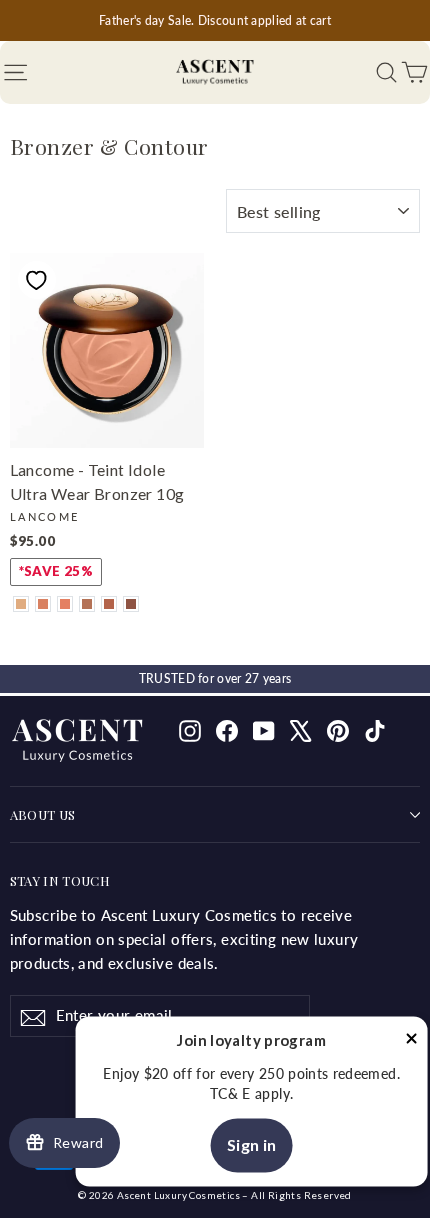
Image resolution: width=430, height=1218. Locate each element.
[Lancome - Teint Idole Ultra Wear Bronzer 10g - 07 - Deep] (131, 604)
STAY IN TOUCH (60, 880)
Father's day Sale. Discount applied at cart (215, 20)
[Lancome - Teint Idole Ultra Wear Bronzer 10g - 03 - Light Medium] (43, 604)
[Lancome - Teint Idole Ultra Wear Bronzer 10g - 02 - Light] (21, 604)
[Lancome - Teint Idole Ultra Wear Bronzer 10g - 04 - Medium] (65, 604)
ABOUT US (43, 814)
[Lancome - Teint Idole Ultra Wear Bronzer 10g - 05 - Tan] (87, 604)
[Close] (412, 1042)
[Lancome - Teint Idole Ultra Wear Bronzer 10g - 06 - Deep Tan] (109, 604)
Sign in (252, 1145)
